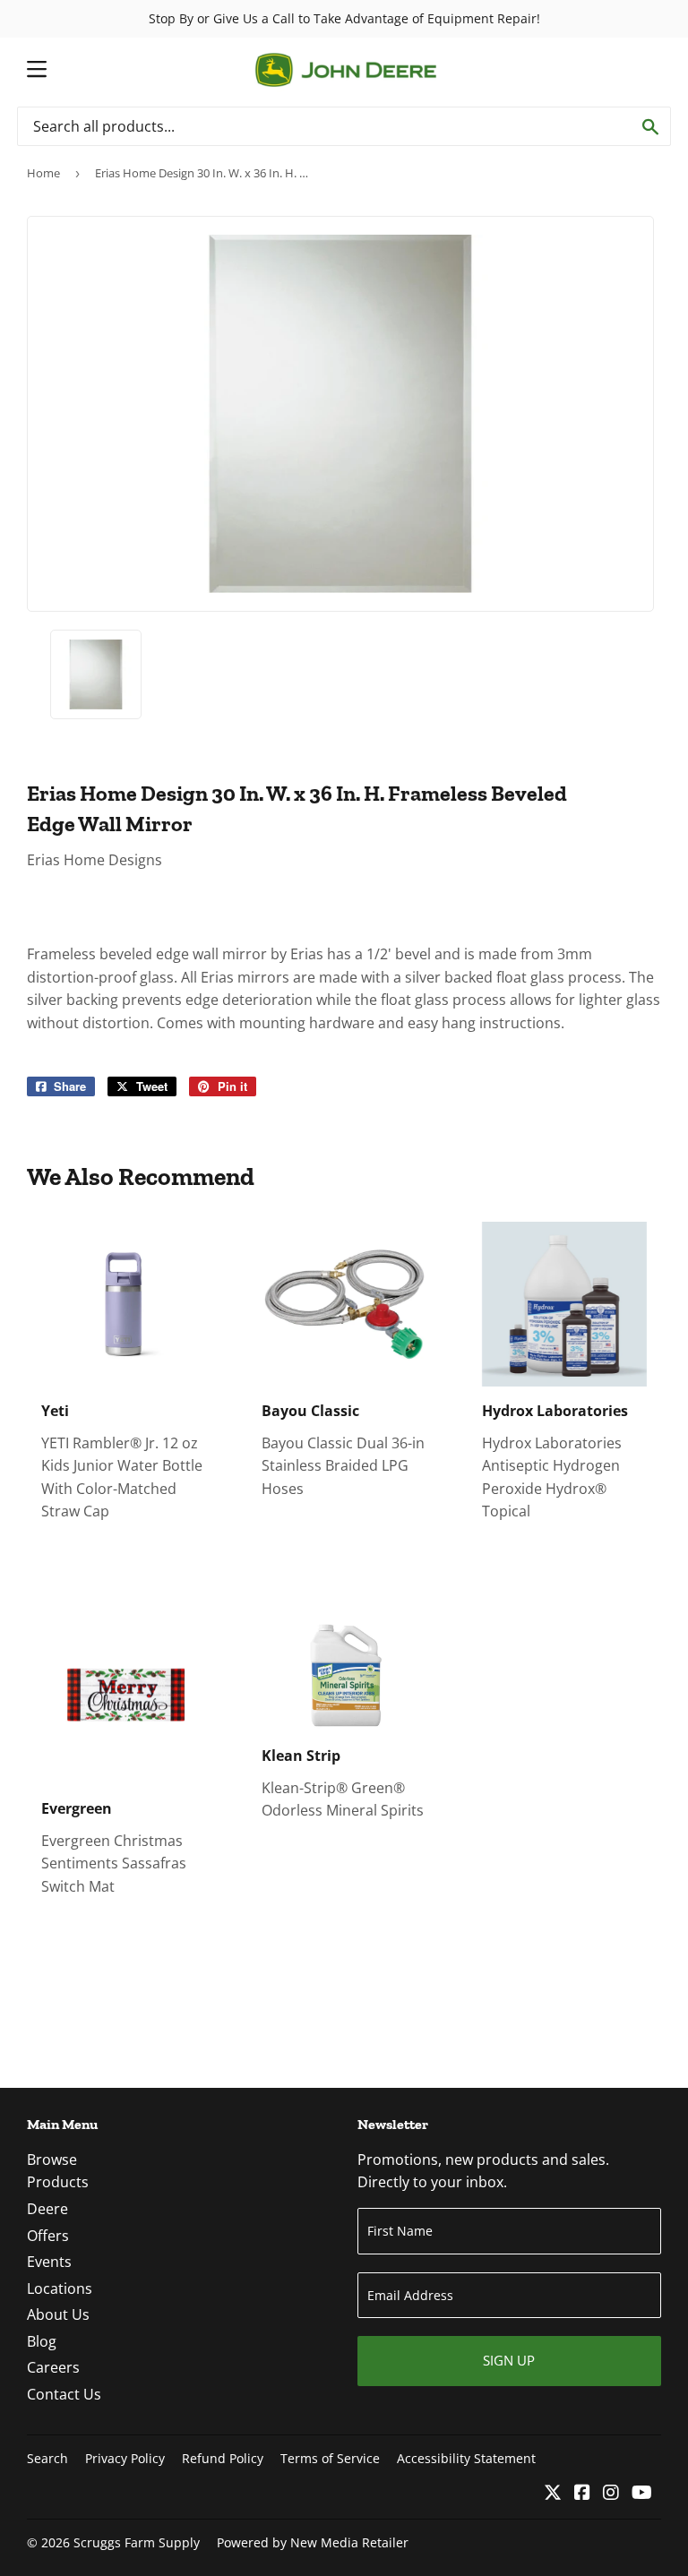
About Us (58, 2314)
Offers (48, 2236)
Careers (53, 2367)
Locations (60, 2288)
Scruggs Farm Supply (137, 2542)
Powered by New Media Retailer (313, 2542)
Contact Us (64, 2394)
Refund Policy (223, 2458)
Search (47, 2458)
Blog (42, 2341)
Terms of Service (330, 2458)
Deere (47, 2209)
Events (49, 2262)
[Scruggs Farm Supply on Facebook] (582, 2494)
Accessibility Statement (466, 2458)
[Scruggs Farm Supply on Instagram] (611, 2494)
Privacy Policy (125, 2458)
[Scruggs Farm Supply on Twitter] (553, 2494)
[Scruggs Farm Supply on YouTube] (642, 2494)
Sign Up (509, 2360)
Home (43, 173)
